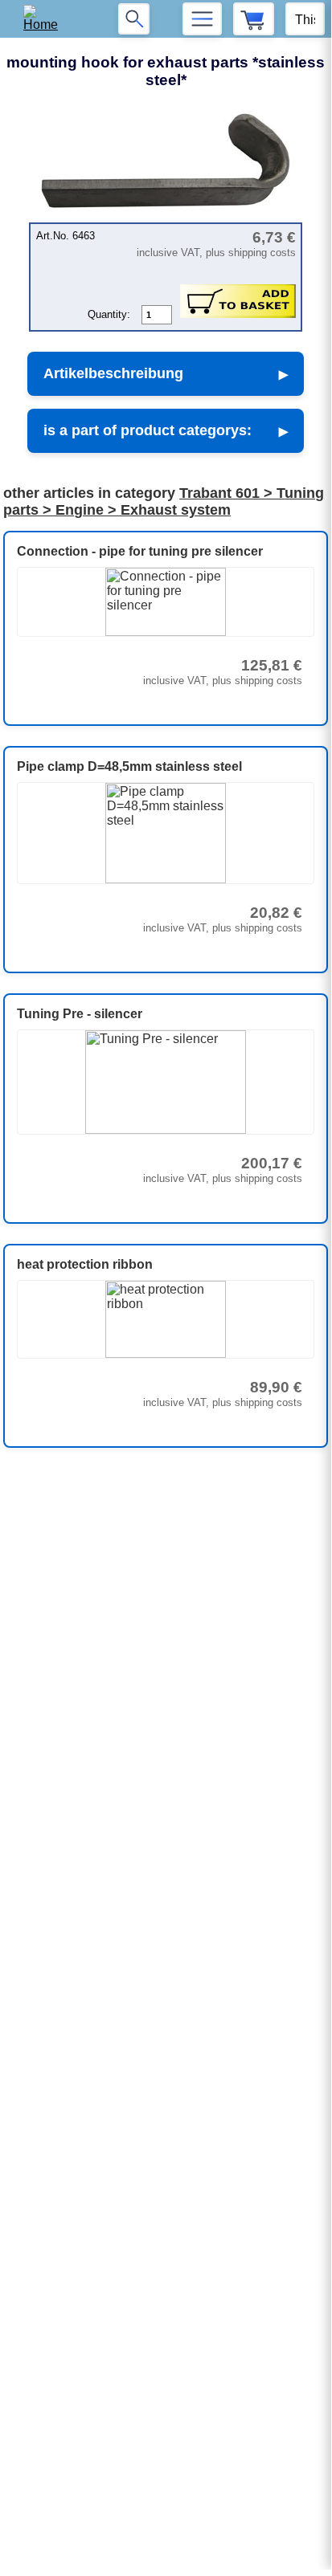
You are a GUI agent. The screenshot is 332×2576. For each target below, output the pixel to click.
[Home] (46, 19)
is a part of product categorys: (148, 430)
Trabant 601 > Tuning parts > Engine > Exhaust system (164, 501)
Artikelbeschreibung (113, 373)
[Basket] (254, 19)
